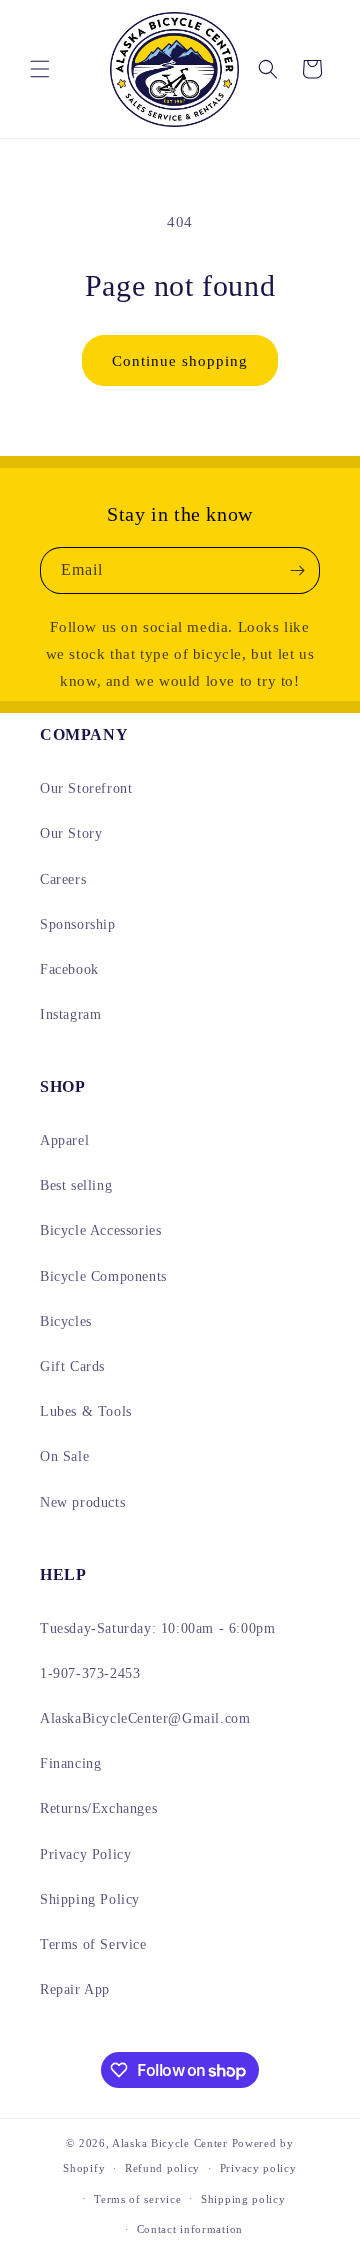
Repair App (75, 1989)
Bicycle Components (103, 1276)
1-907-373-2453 (90, 1673)
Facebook (69, 969)
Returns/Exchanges (98, 1808)
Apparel (64, 1140)
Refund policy (162, 2168)
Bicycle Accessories (100, 1230)
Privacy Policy (85, 1854)
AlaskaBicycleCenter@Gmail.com (145, 1718)
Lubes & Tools (86, 1411)
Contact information (190, 2229)
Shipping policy (243, 2199)
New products (82, 1502)
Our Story (71, 833)
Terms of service (137, 2199)
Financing (70, 1763)
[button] (40, 69)
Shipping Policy (90, 1899)
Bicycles (66, 1321)
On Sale (64, 1456)
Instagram (70, 1014)
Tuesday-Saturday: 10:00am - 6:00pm (157, 1628)
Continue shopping (180, 361)
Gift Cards (72, 1366)
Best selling (76, 1185)
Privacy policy (258, 2168)
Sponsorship (78, 924)
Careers (63, 879)
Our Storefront (86, 788)
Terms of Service (93, 1944)
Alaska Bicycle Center (170, 2143)
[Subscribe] (297, 570)
